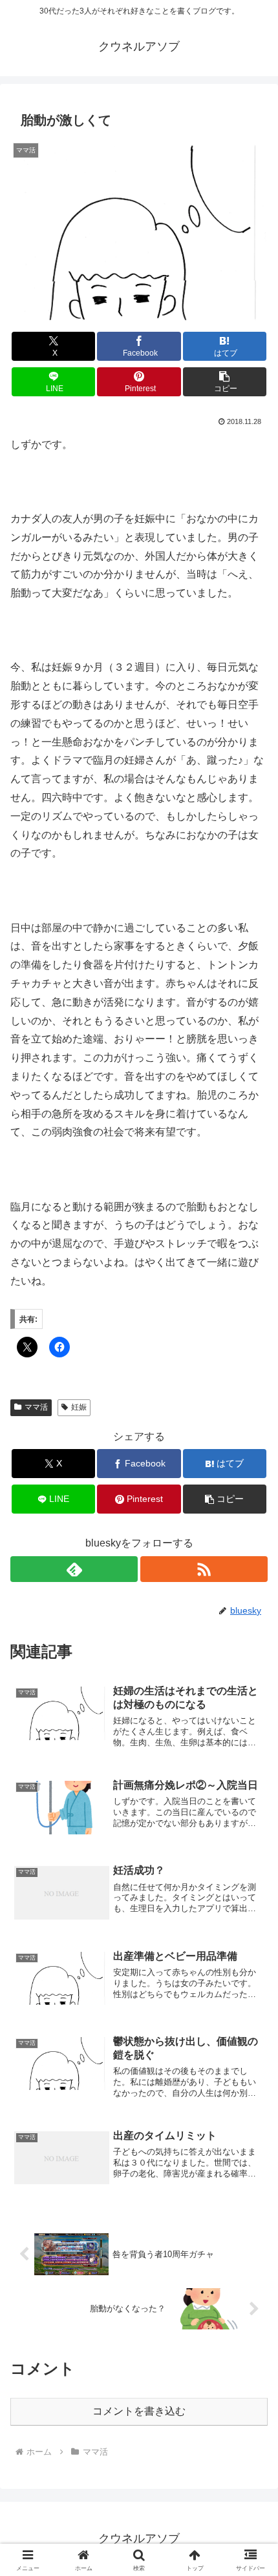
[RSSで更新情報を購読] (204, 1569)
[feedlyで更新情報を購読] (74, 1569)
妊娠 (79, 1407)
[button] (225, 382)
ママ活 (36, 1407)
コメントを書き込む (139, 2411)
